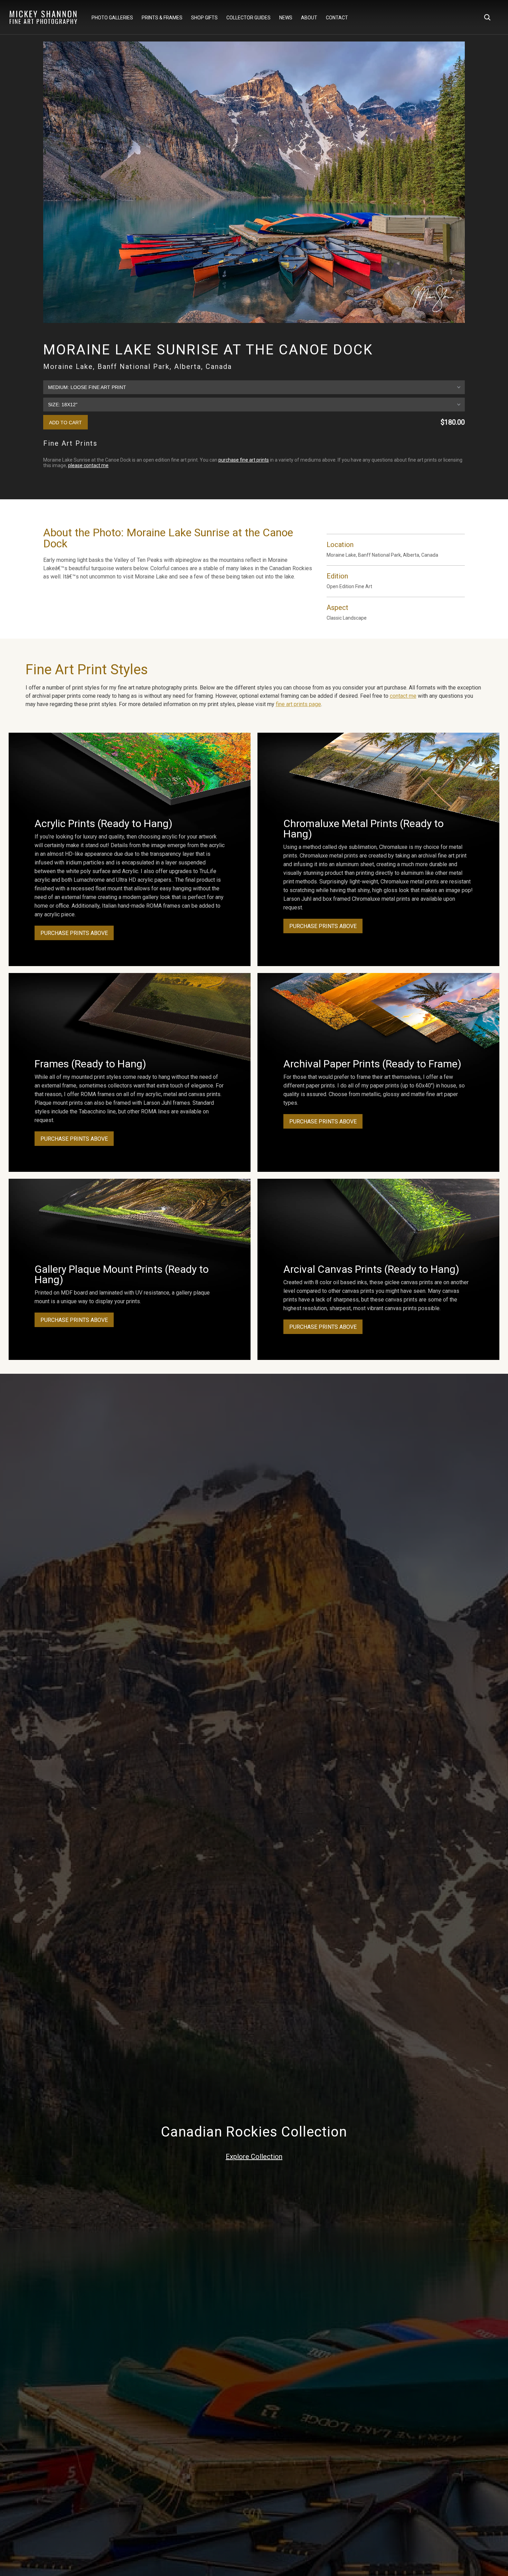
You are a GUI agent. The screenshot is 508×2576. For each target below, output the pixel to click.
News (286, 18)
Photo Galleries (112, 18)
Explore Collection (254, 2157)
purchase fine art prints (244, 460)
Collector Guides (248, 18)
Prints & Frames (162, 18)
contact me (403, 696)
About (309, 18)
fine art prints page (298, 704)
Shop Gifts (204, 18)
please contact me (88, 465)
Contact (337, 18)
